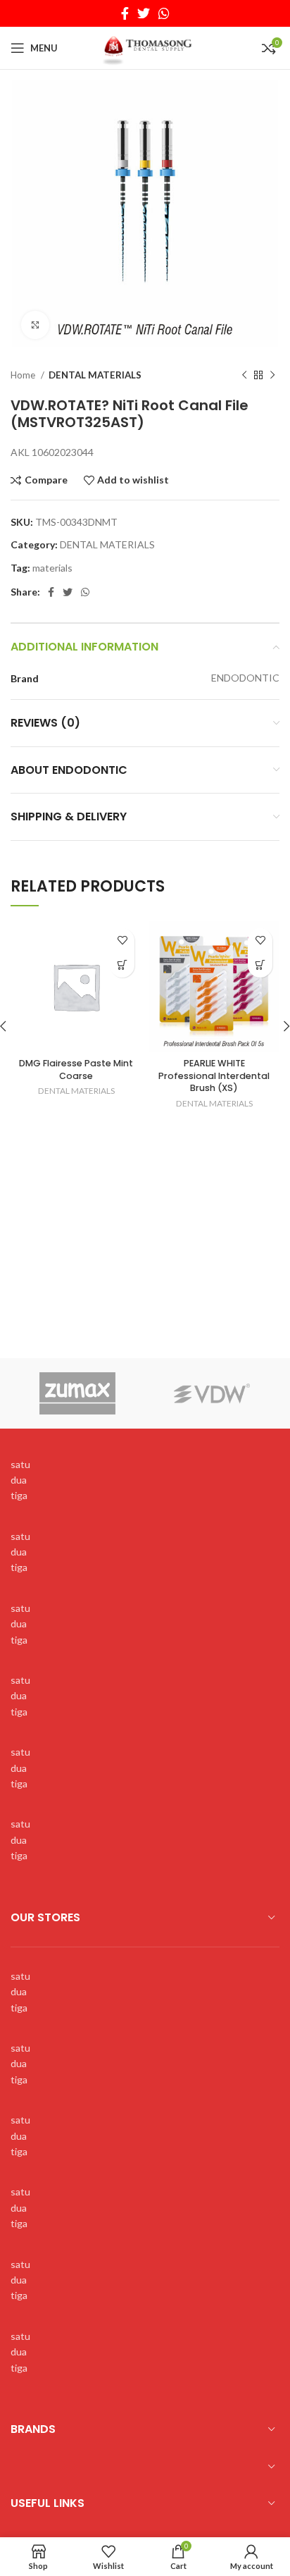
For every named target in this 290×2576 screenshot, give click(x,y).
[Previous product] (244, 376)
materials (52, 568)
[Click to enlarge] (35, 325)
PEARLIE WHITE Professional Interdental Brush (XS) (214, 1076)
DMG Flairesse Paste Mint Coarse (76, 1070)
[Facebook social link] (125, 13)
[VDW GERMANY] (212, 1393)
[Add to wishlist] (122, 941)
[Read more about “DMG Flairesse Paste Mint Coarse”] (122, 965)
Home (24, 375)
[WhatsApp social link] (164, 13)
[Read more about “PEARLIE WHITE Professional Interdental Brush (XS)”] (260, 965)
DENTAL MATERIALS (95, 375)
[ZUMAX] (78, 1393)
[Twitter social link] (144, 13)
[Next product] (272, 376)
